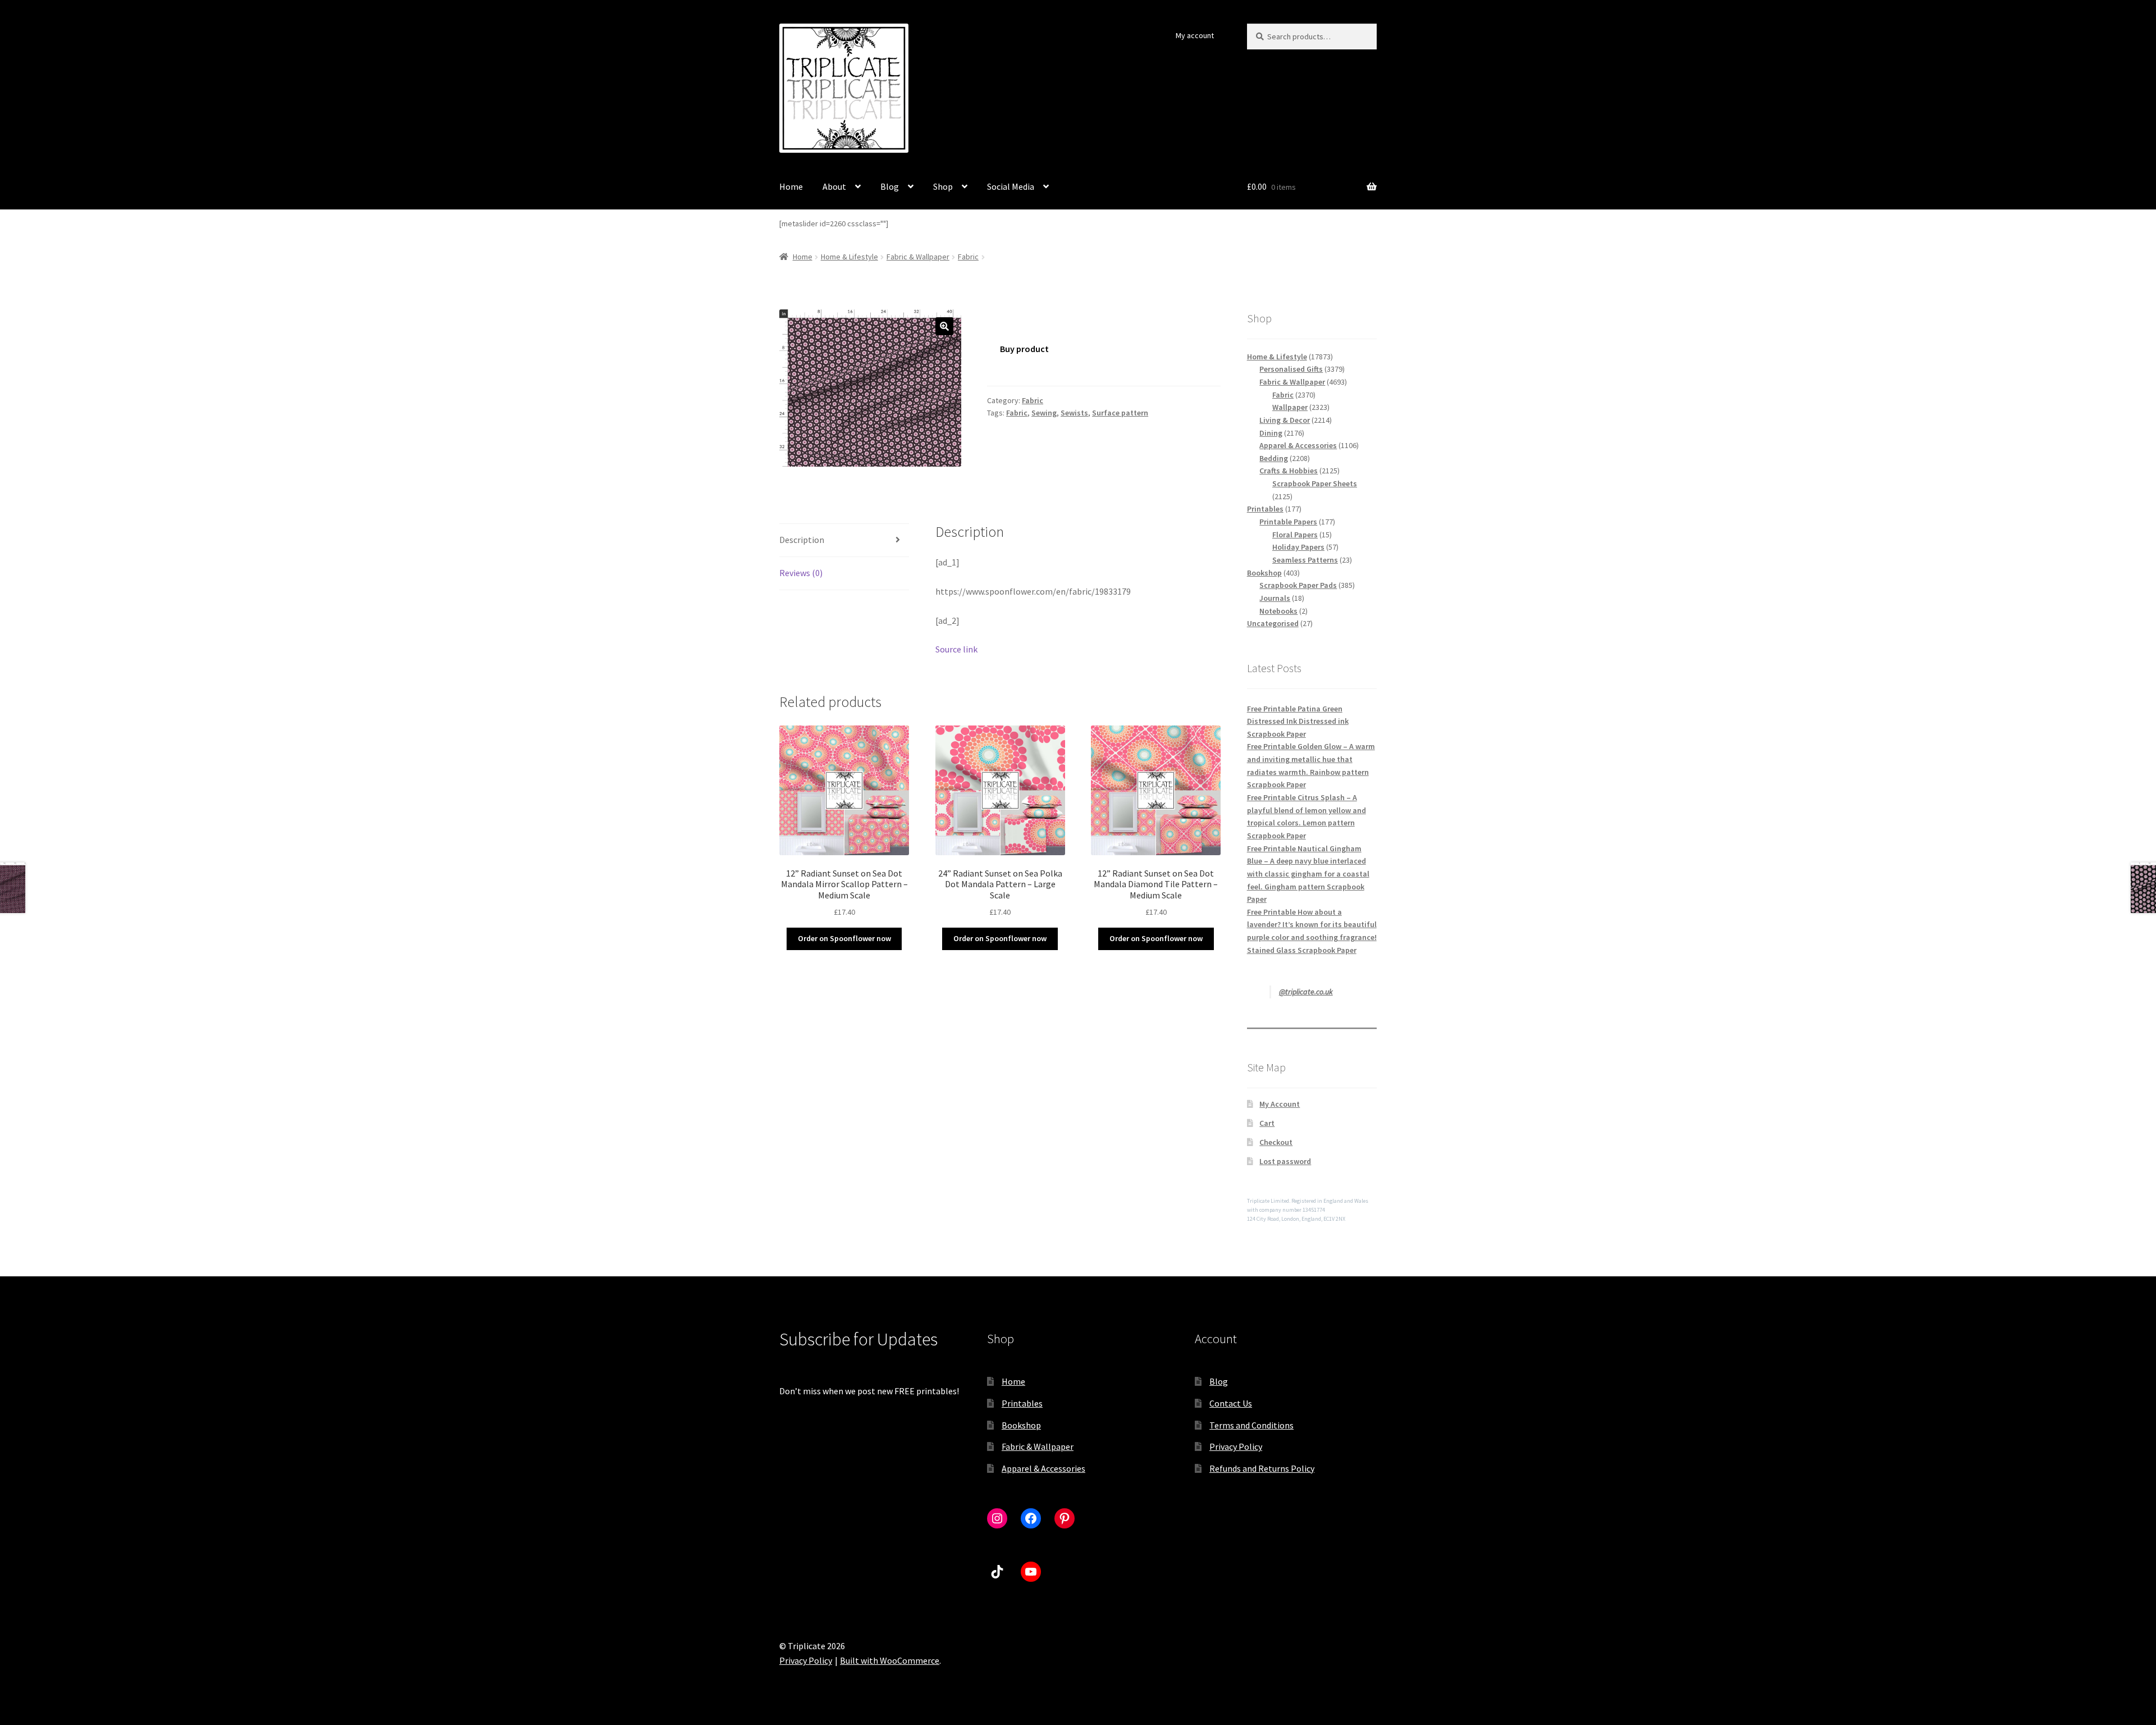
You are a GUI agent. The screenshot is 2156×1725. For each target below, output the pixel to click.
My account (1195, 35)
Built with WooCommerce (890, 1660)
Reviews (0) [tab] (801, 573)
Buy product (1024, 349)
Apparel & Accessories (1043, 1468)
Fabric (968, 257)
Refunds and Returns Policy (1262, 1468)
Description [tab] (802, 540)
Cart (1267, 1123)
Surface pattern (1120, 413)
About (834, 186)
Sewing (1044, 413)
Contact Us (1231, 1403)
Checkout (1276, 1142)
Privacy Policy (1236, 1446)
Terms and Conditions (1251, 1425)
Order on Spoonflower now (844, 938)
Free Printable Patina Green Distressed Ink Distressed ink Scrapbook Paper (1298, 721)
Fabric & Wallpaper (918, 257)
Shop (943, 186)
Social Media (1011, 186)
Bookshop (1021, 1425)
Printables (1022, 1403)
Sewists (1074, 413)
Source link (956, 649)
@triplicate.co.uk (1306, 992)
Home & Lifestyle (849, 257)
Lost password (1285, 1161)
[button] (944, 326)
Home (791, 186)
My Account (1280, 1104)
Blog (890, 186)
